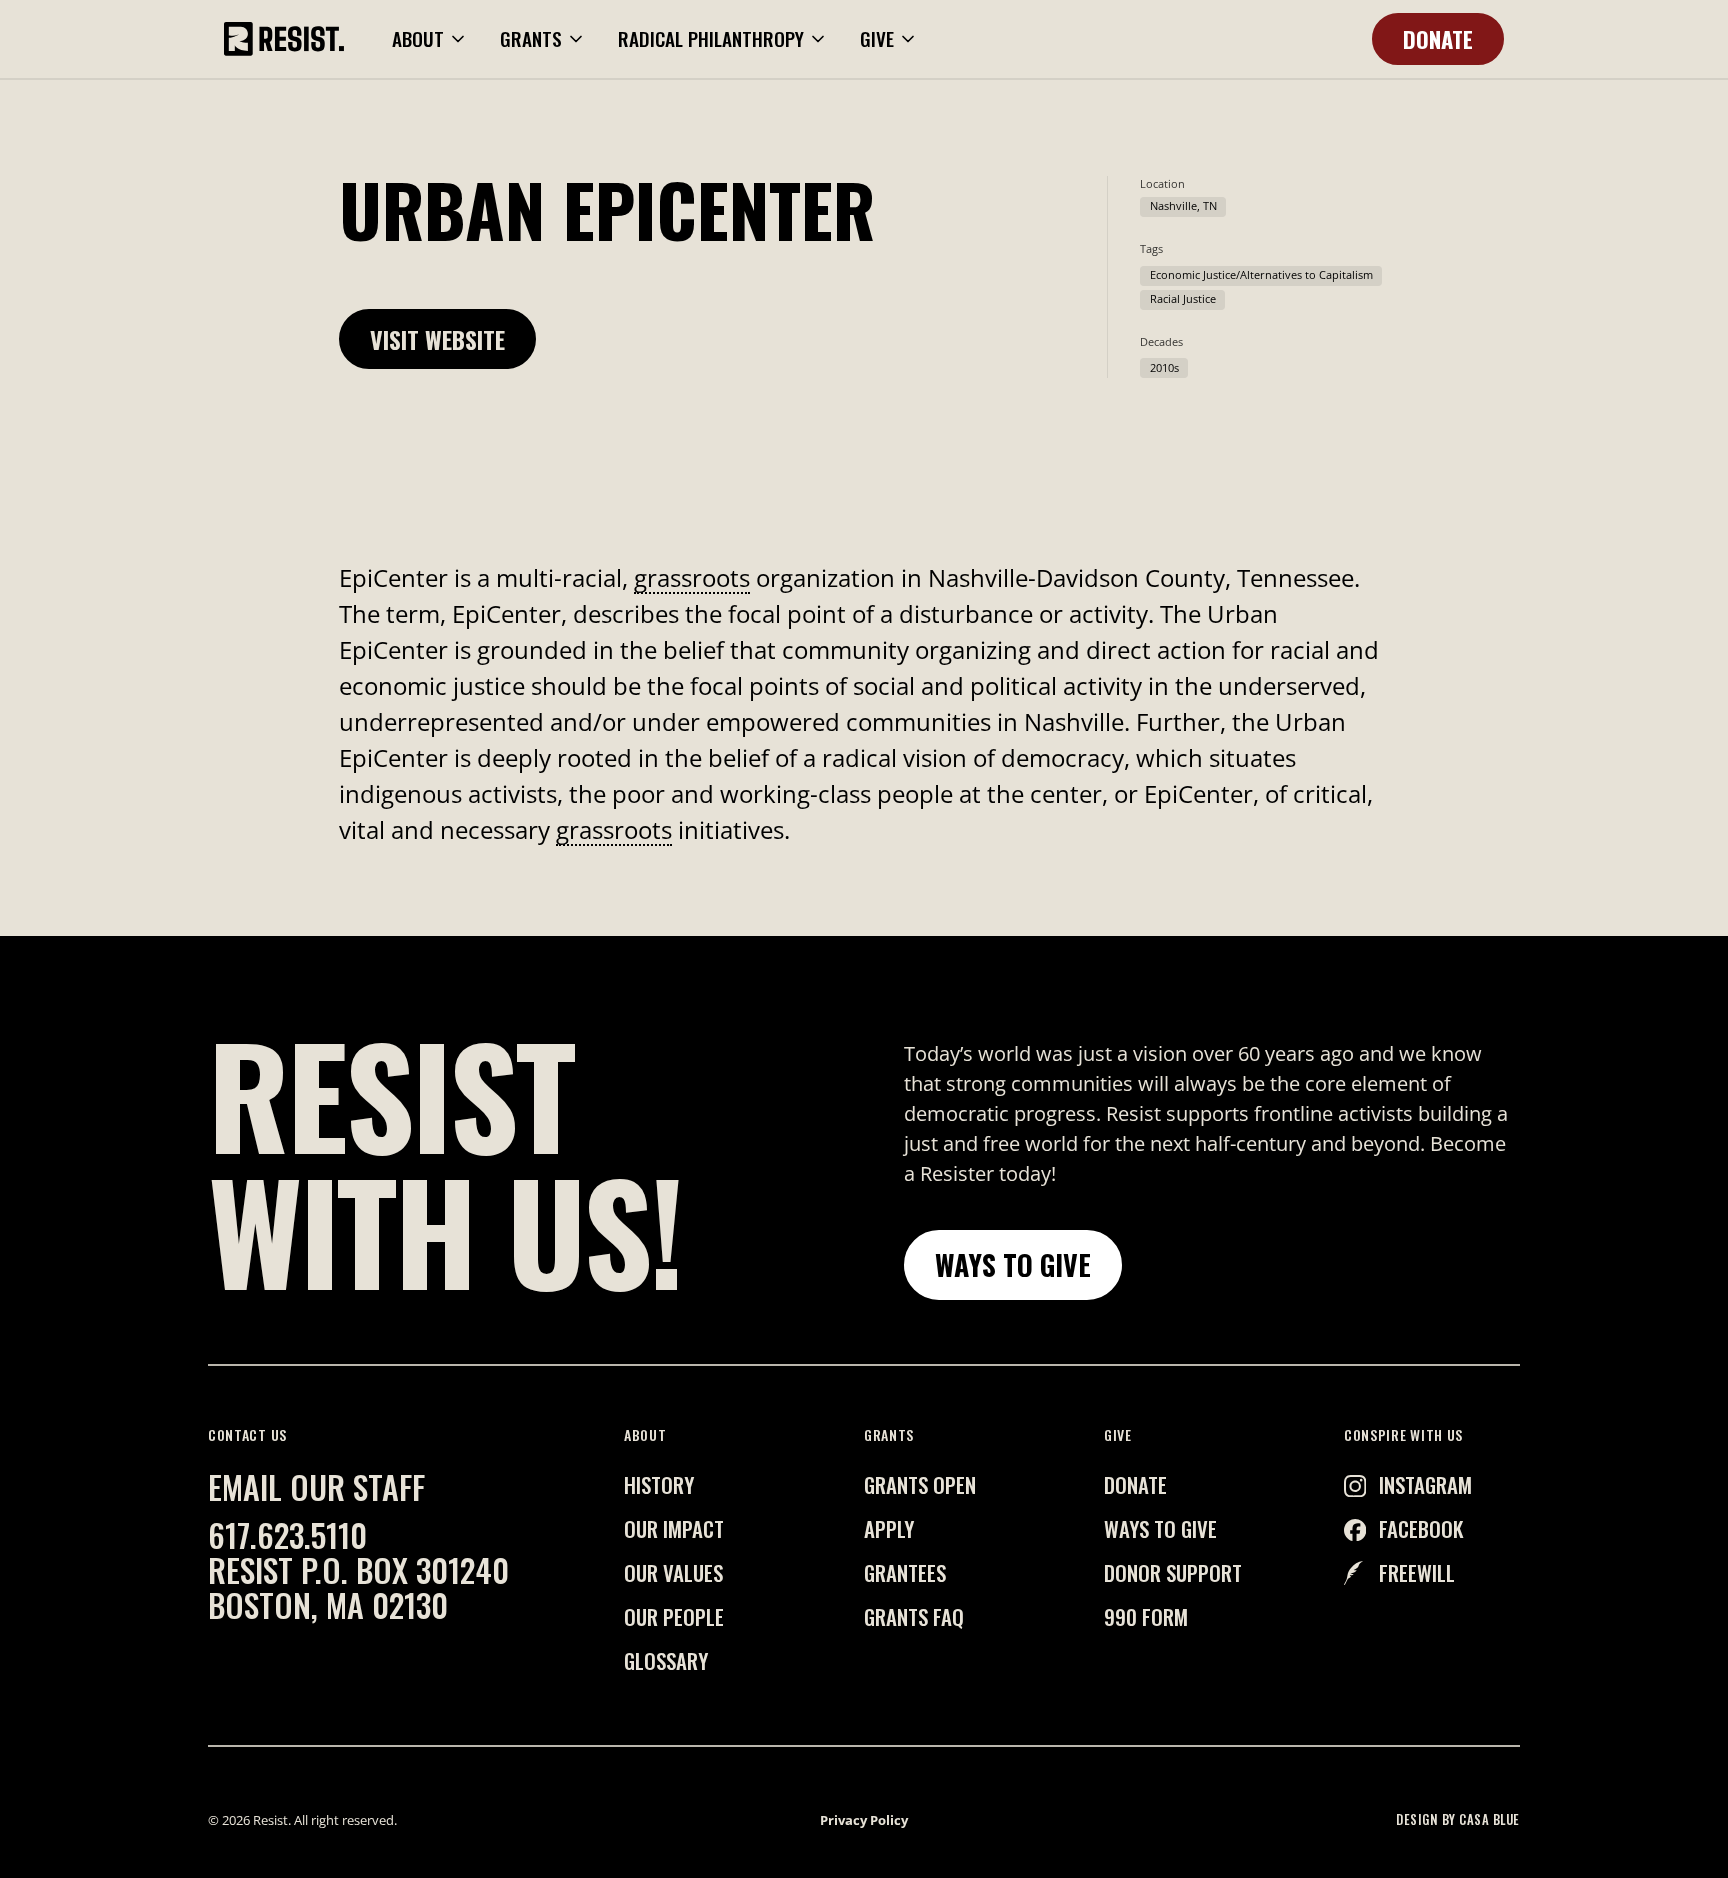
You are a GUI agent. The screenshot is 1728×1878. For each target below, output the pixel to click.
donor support (1173, 1572)
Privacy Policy (864, 1820)
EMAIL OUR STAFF (316, 1486)
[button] (430, 39)
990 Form (1146, 1616)
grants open (920, 1484)
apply (889, 1528)
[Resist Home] (284, 39)
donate (1135, 1484)
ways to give (1160, 1528)
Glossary (666, 1660)
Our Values (673, 1572)
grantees (905, 1572)
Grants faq (914, 1616)
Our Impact (674, 1528)
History (659, 1484)
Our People (674, 1616)
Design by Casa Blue (1458, 1820)
